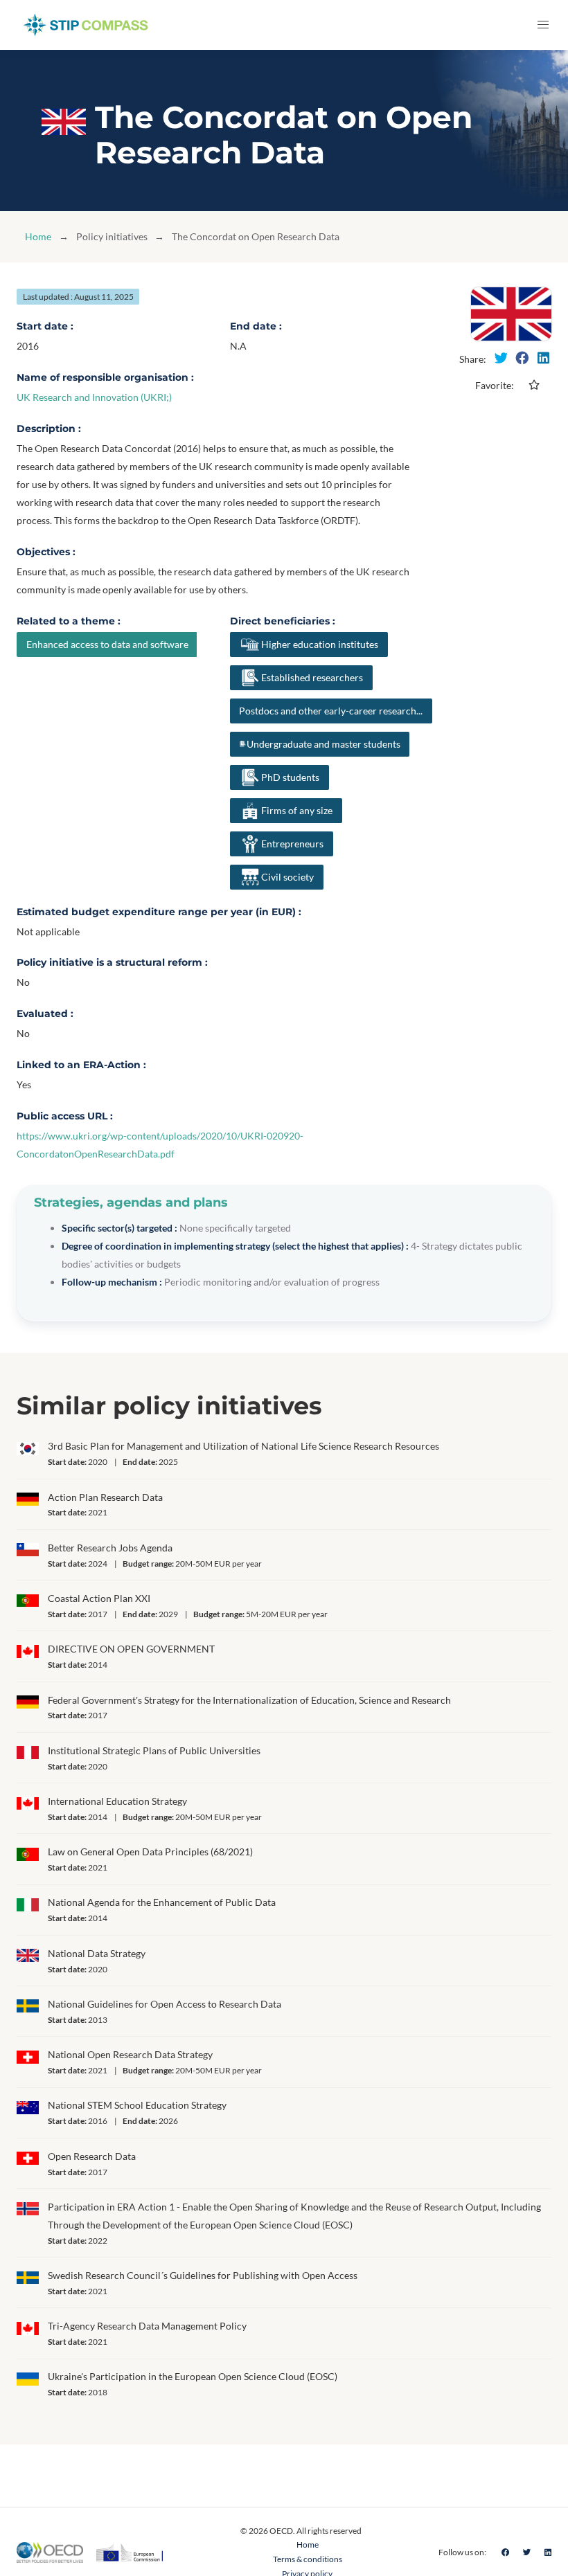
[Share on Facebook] (522, 358)
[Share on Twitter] (501, 358)
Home (38, 236)
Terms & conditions (308, 2559)
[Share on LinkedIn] (543, 358)
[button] (543, 25)
